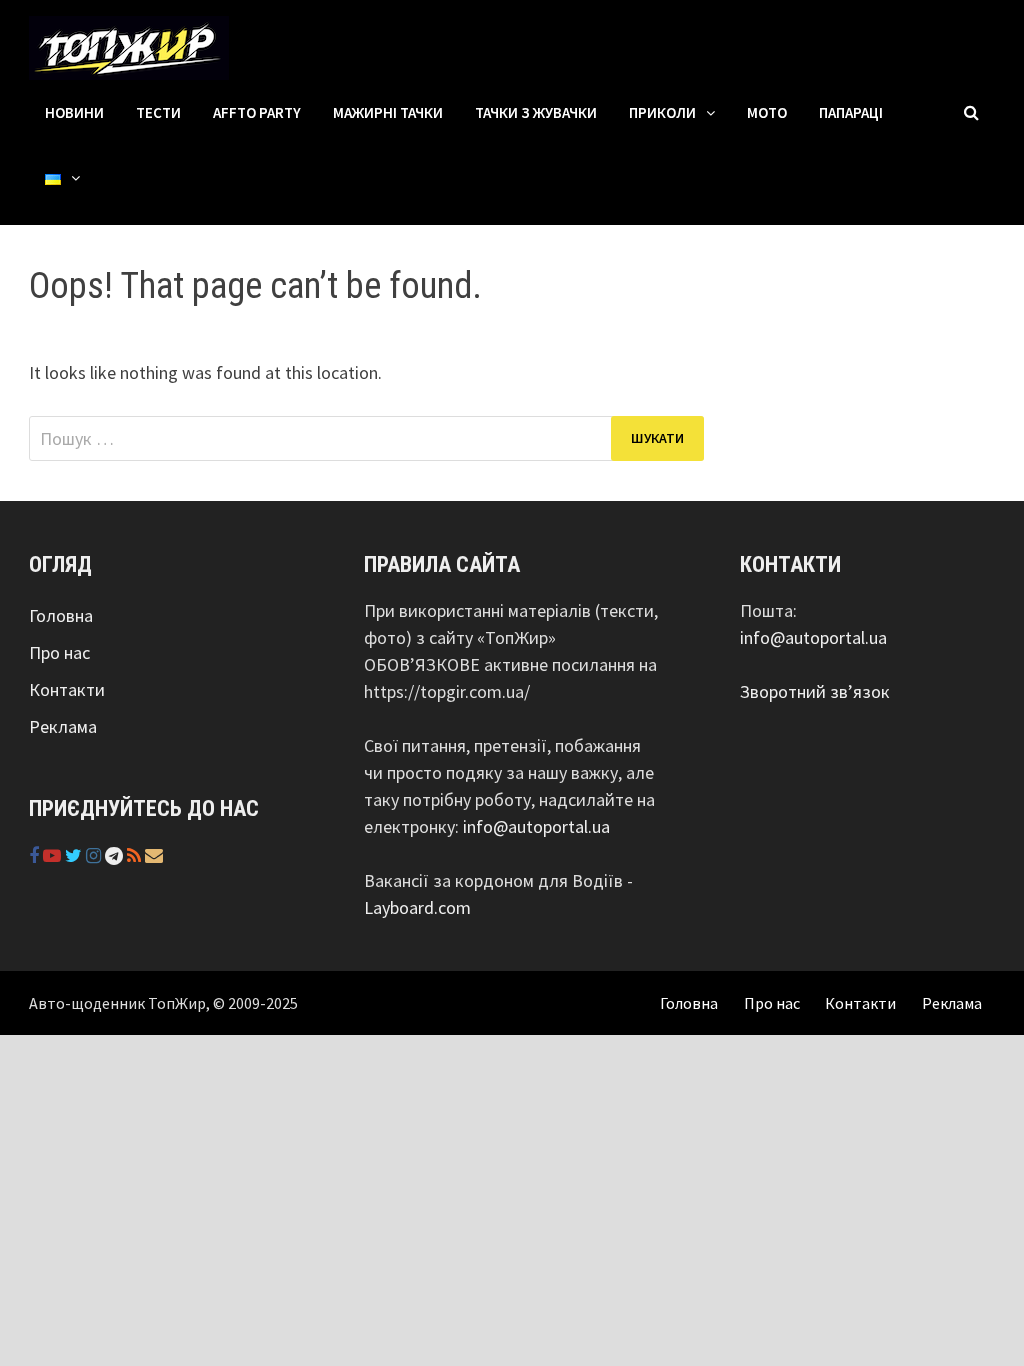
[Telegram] (116, 855)
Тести (158, 112)
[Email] (154, 855)
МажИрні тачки (388, 112)
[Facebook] (36, 855)
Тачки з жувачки (536, 112)
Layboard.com (417, 907)
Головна (61, 615)
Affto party (257, 112)
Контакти (67, 689)
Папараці (851, 112)
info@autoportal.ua (536, 826)
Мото (767, 112)
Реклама (63, 726)
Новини (74, 112)
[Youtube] (54, 855)
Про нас (59, 652)
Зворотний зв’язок (815, 691)
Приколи (662, 112)
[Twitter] (75, 855)
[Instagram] (95, 855)
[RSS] (136, 855)
